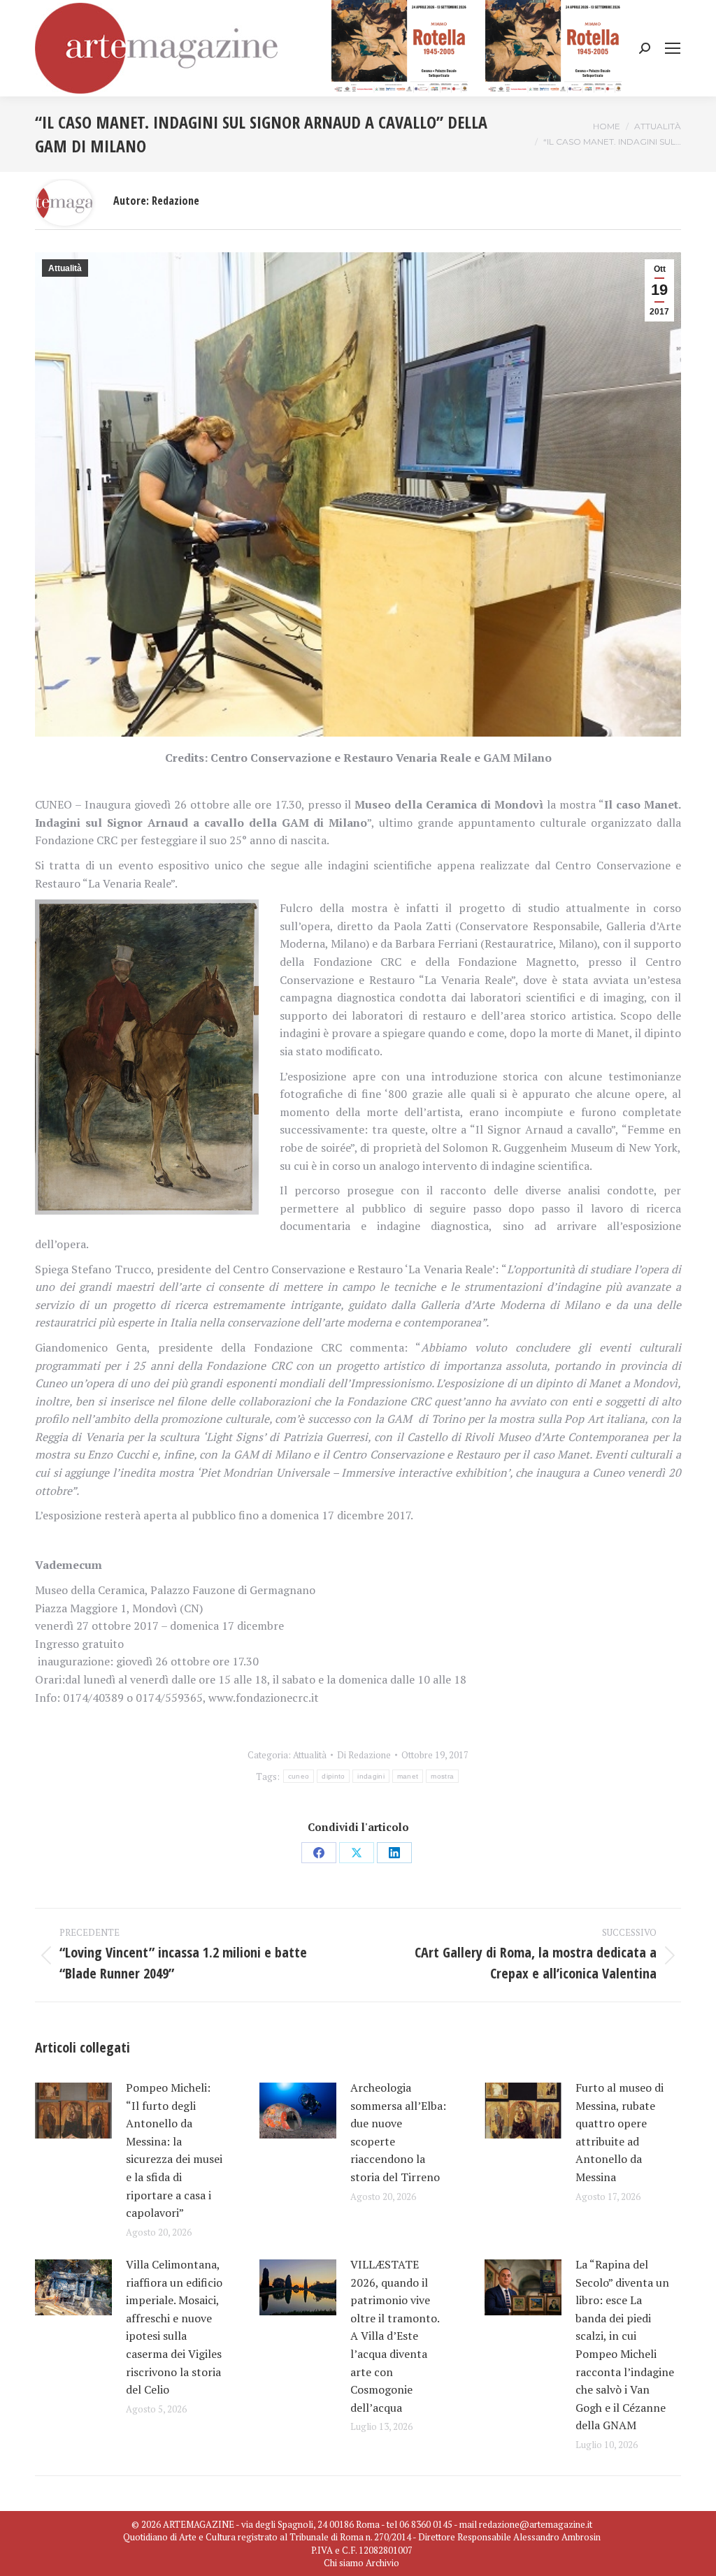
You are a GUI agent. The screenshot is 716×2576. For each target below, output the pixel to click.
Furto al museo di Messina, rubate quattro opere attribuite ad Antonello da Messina (620, 2132)
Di (364, 1755)
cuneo (299, 1776)
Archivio (382, 2563)
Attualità (65, 268)
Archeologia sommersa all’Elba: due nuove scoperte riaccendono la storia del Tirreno (398, 2132)
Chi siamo (344, 2563)
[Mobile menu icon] (673, 48)
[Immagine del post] (73, 2111)
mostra (442, 1776)
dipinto (333, 1776)
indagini (371, 1776)
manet (408, 1776)
